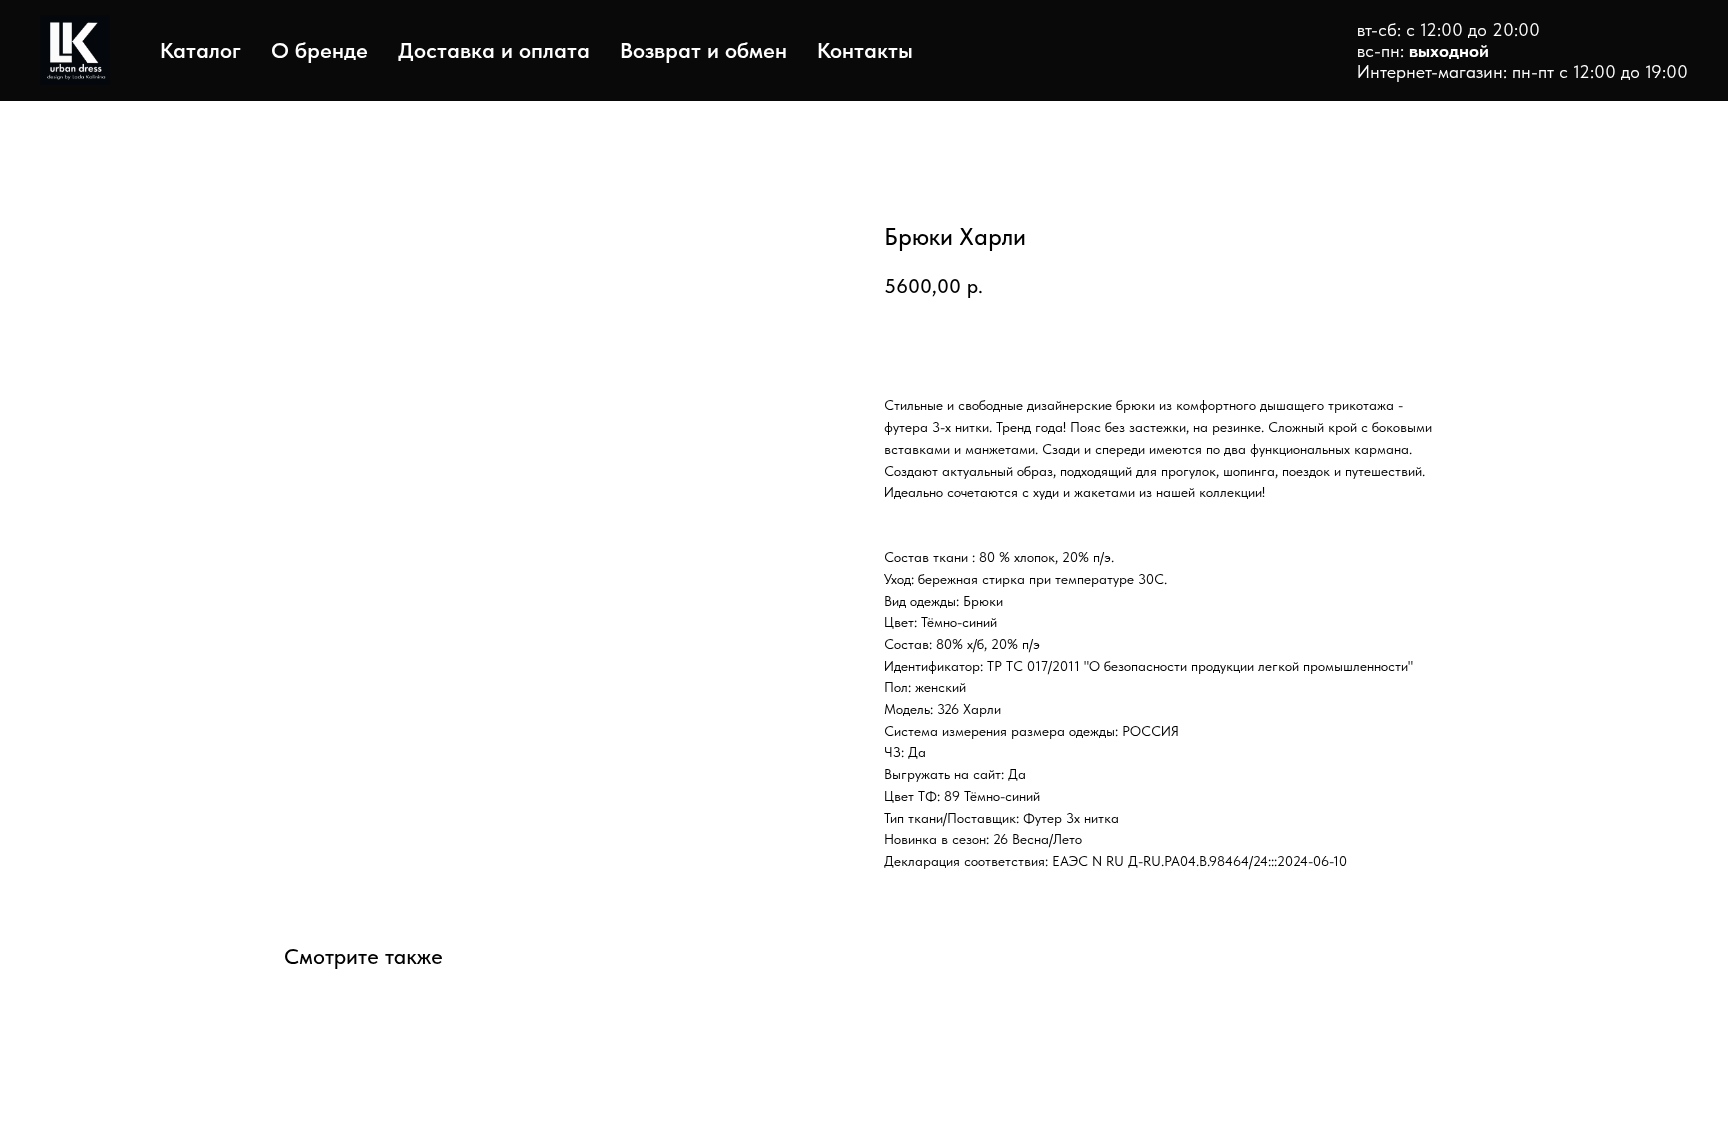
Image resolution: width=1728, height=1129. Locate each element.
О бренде (319, 50)
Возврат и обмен (703, 50)
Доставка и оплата (494, 50)
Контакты (865, 50)
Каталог (200, 50)
